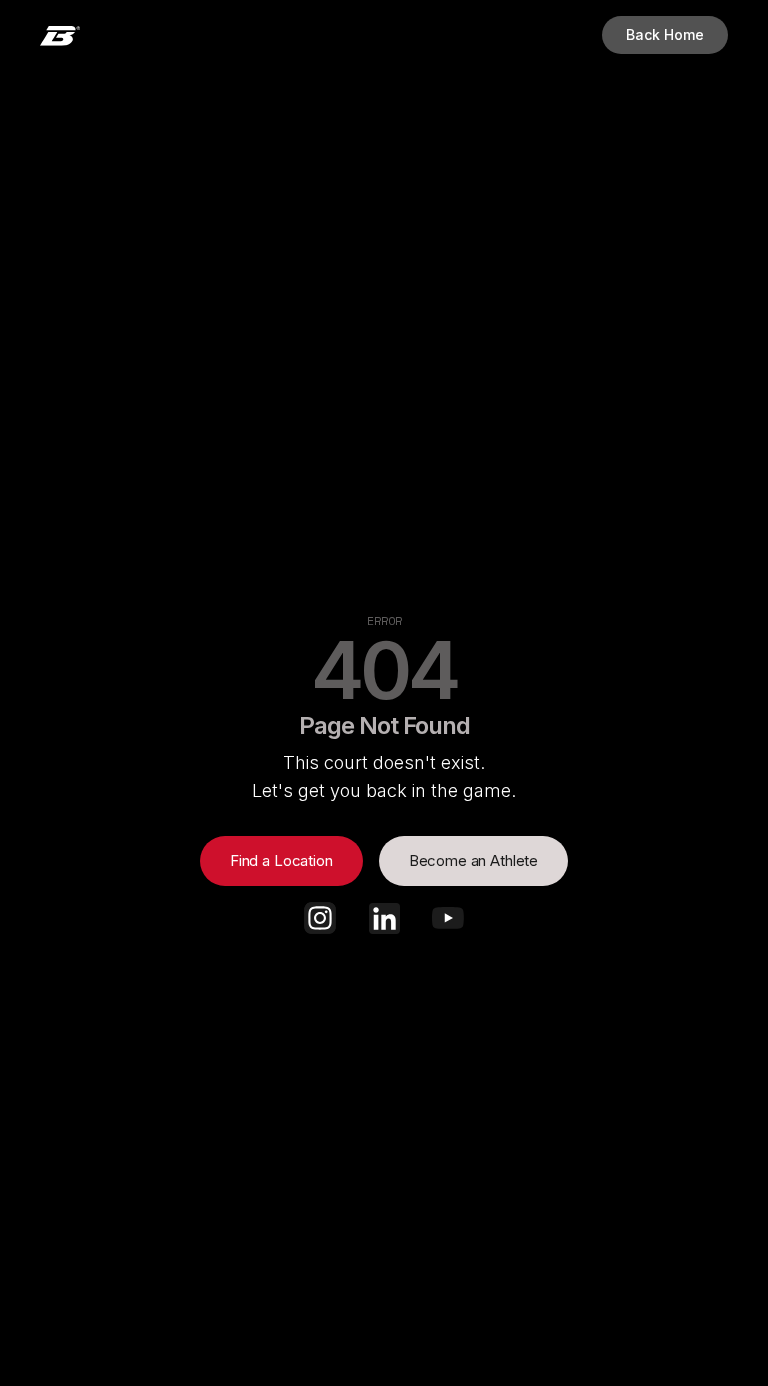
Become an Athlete (473, 860)
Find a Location (281, 860)
